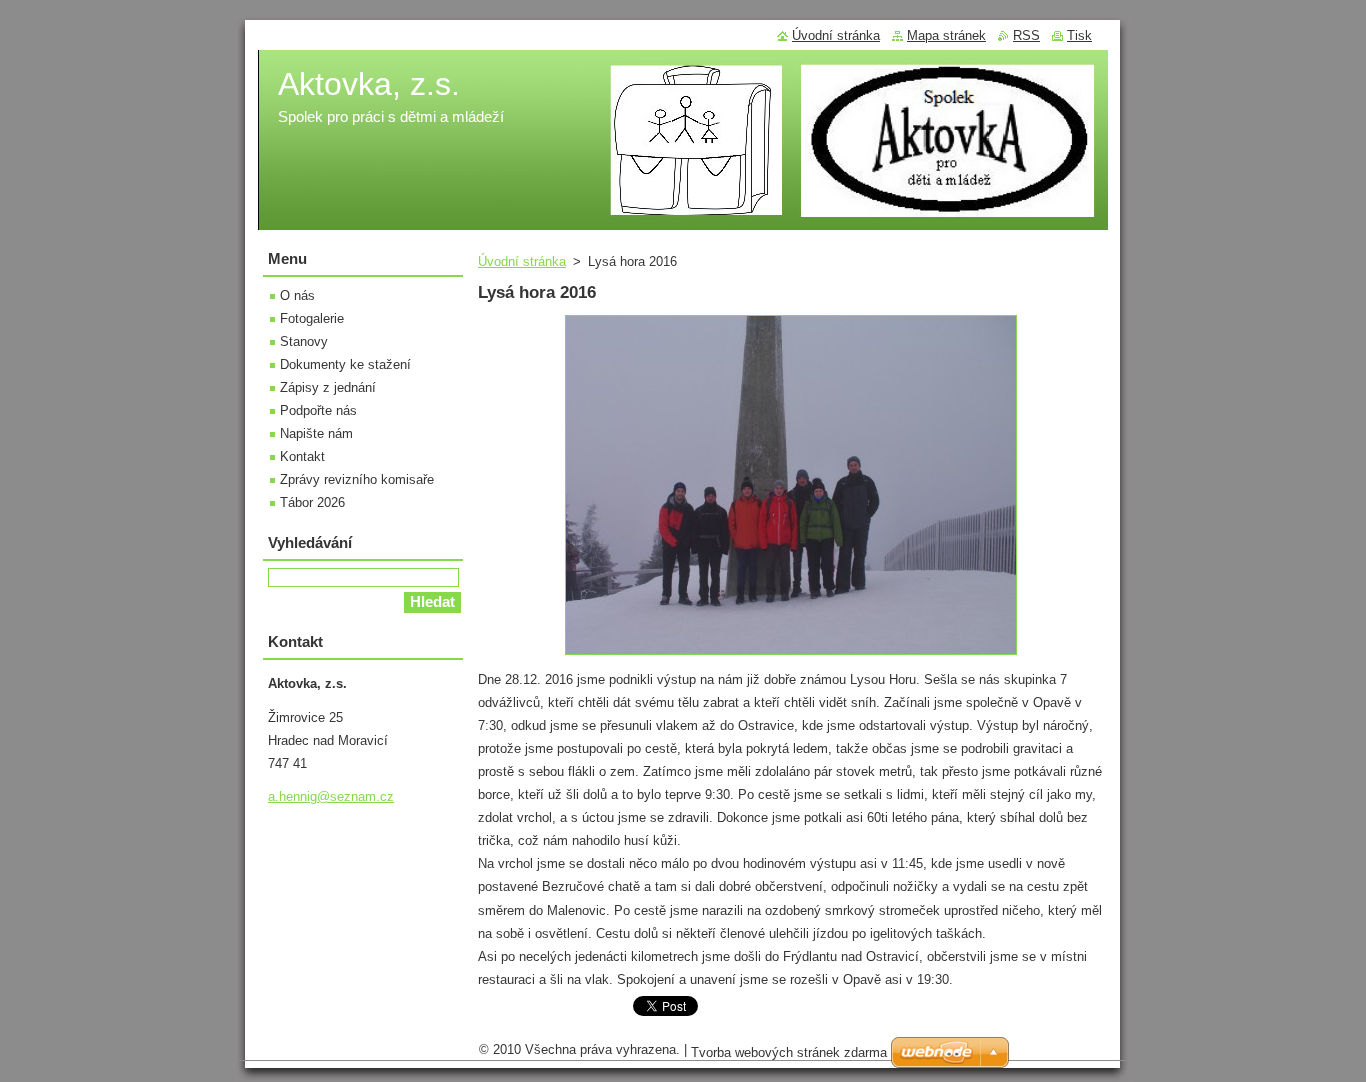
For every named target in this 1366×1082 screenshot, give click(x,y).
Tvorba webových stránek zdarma (789, 1052)
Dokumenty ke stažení (345, 364)
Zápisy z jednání (328, 387)
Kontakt (302, 456)
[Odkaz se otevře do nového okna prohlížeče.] (791, 655)
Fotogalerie (312, 318)
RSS (1026, 35)
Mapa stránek (946, 35)
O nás (297, 295)
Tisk (1079, 35)
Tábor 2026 (312, 502)
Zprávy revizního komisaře (357, 479)
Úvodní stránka (522, 261)
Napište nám (316, 433)
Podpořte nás (318, 410)
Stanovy (304, 341)
